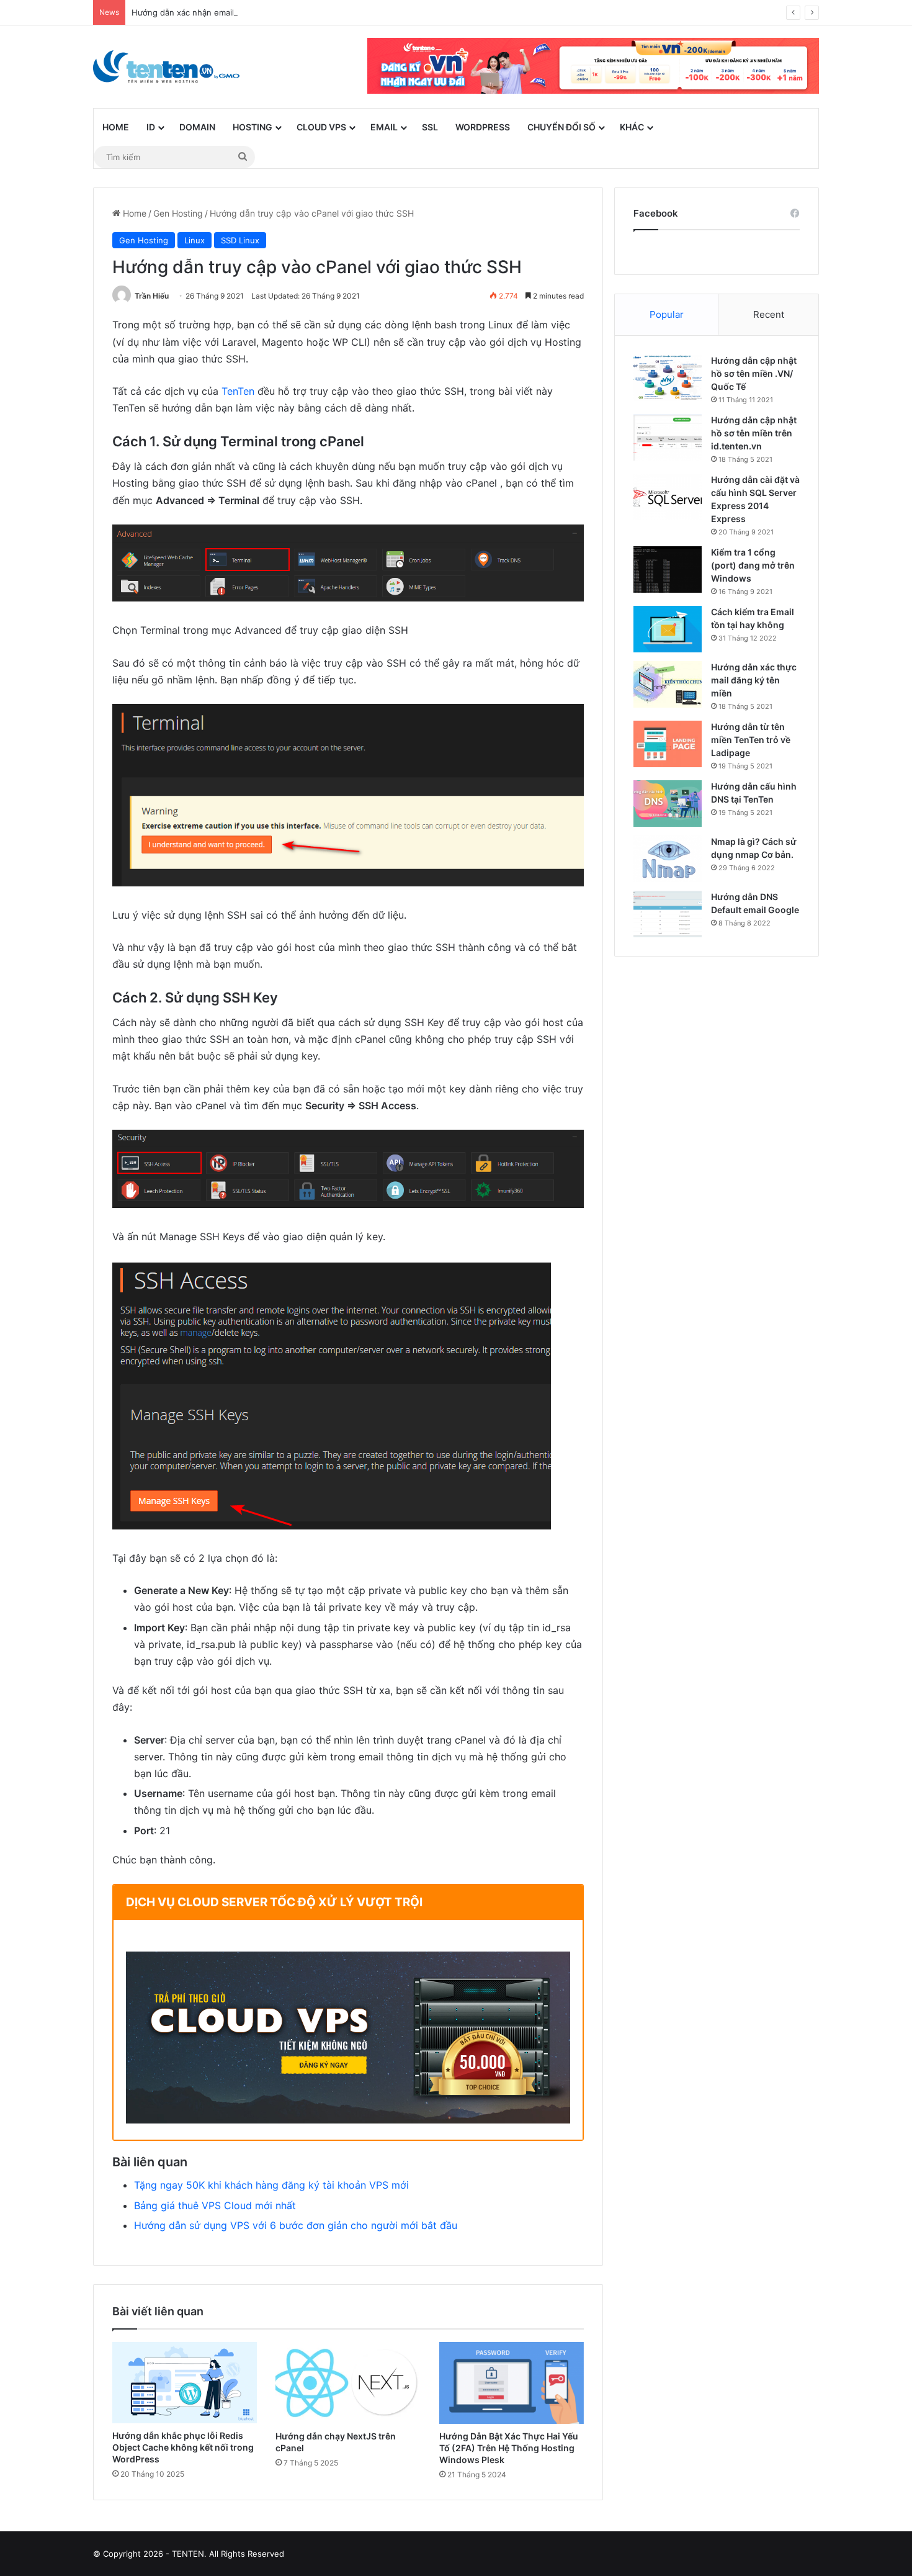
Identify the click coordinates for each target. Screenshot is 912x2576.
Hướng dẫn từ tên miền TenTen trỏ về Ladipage (751, 740)
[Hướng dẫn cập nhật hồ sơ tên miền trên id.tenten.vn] (668, 437)
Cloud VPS (321, 127)
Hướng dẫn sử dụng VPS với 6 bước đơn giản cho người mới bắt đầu (296, 2225)
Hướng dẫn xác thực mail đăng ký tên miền (754, 680)
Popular (667, 314)
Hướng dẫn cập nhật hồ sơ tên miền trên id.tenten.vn (754, 433)
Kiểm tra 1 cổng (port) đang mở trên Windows (753, 565)
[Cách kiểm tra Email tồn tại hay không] (668, 629)
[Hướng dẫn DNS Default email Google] (668, 914)
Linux (194, 240)
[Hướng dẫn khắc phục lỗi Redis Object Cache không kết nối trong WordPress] (185, 2383)
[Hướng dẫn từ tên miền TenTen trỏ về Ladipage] (668, 744)
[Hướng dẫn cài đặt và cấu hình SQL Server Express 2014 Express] (668, 497)
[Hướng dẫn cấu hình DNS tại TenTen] (668, 804)
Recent (769, 314)
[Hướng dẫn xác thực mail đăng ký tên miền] (668, 684)
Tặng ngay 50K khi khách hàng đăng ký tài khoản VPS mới (271, 2185)
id (151, 127)
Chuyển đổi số (561, 127)
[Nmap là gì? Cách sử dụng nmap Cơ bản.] (668, 859)
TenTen (238, 391)
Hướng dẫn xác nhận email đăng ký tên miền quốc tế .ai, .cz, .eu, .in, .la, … (276, 12)
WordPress (483, 127)
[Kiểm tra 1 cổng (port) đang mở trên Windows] (668, 570)
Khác (632, 127)
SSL (430, 127)
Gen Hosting (178, 213)
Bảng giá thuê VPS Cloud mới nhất (215, 2205)
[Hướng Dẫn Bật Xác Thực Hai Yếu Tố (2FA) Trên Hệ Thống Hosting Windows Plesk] (512, 2383)
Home (116, 127)
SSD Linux (240, 240)
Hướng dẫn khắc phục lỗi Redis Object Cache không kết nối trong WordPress (183, 2447)
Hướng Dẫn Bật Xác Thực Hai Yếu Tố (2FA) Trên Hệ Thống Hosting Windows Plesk (509, 2448)
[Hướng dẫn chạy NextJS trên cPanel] (348, 2383)
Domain (197, 127)
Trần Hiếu (152, 296)
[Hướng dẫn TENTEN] (166, 67)
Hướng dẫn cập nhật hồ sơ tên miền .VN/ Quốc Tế (754, 373)
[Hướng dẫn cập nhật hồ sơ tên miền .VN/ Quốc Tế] (668, 378)
